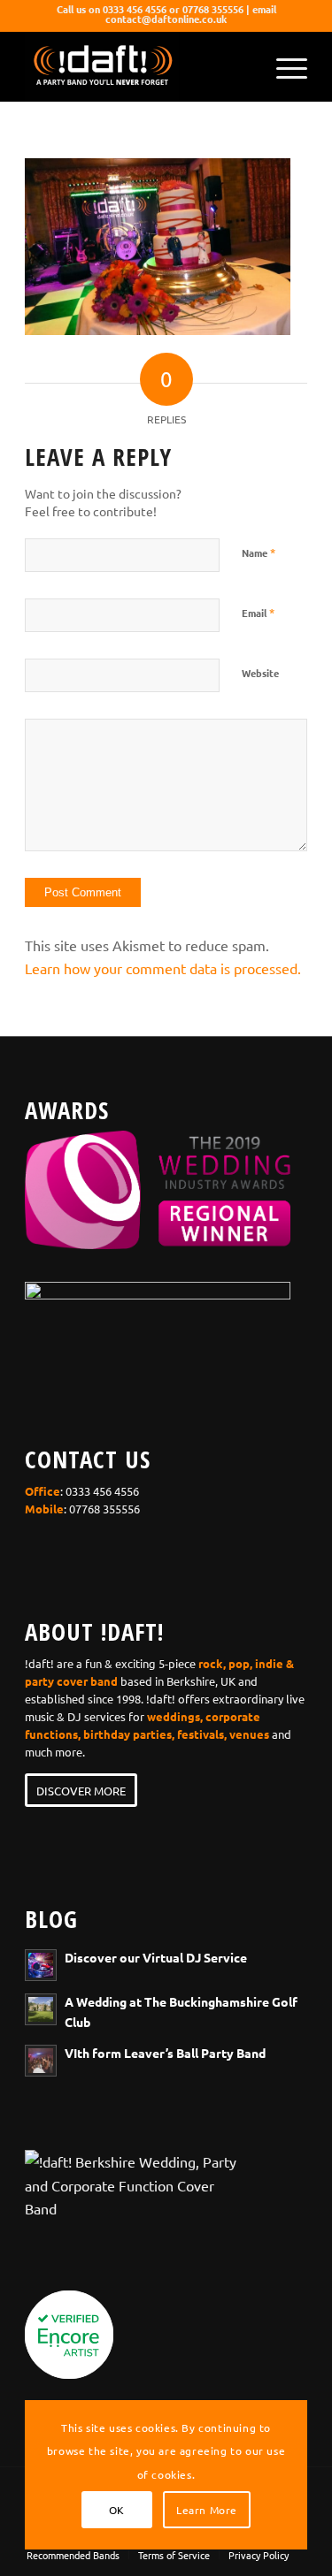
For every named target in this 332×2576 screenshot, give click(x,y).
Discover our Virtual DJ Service (156, 1957)
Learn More (207, 2510)
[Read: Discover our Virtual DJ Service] (41, 1965)
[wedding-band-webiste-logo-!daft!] (138, 66)
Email (258, 612)
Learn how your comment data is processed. (163, 968)
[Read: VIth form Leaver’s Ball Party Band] (41, 2061)
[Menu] (283, 66)
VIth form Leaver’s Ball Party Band (165, 2053)
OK (117, 2510)
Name (259, 552)
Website (260, 673)
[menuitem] (283, 66)
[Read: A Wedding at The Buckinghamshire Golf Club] (41, 2009)
